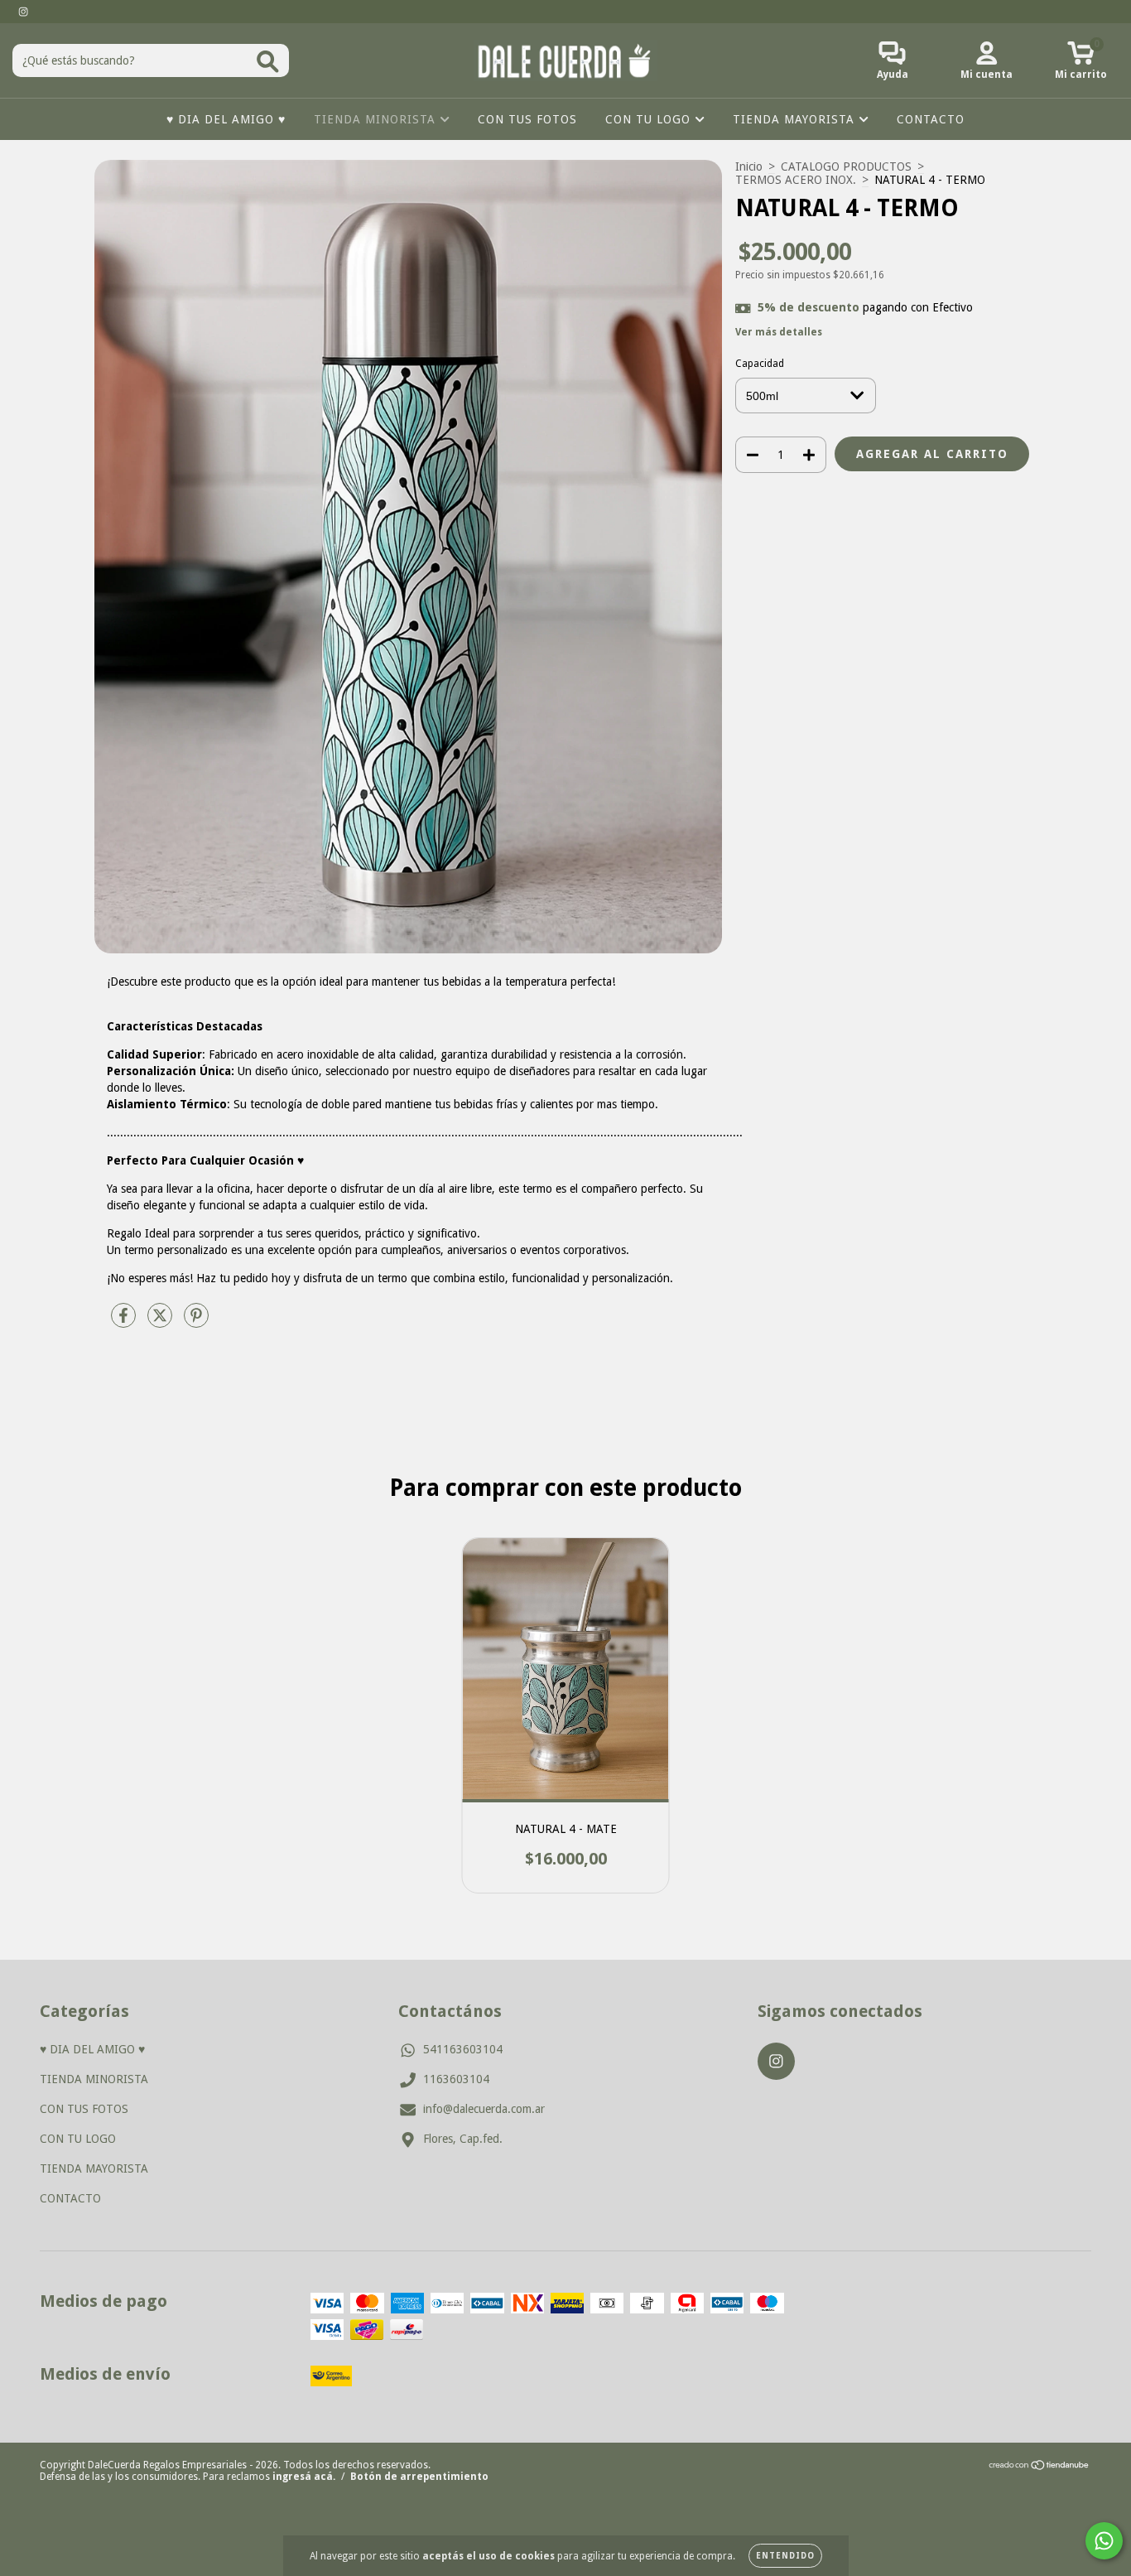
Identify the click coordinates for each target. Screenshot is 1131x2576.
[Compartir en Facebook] (125, 1322)
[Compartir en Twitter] (161, 1322)
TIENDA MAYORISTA (796, 119)
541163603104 (463, 2049)
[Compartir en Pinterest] (196, 1322)
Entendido (785, 2556)
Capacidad (760, 364)
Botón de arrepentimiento (419, 2477)
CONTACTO (931, 119)
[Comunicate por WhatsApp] (1104, 2541)
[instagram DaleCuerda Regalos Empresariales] (23, 12)
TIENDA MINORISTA (377, 119)
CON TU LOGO (650, 119)
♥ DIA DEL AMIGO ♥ (226, 119)
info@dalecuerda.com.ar (484, 2109)
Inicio (749, 166)
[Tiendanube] (1040, 2467)
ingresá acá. (304, 2477)
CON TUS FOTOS (527, 119)
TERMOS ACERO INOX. (796, 180)
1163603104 (456, 2079)
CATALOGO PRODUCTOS (846, 166)
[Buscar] (268, 62)
